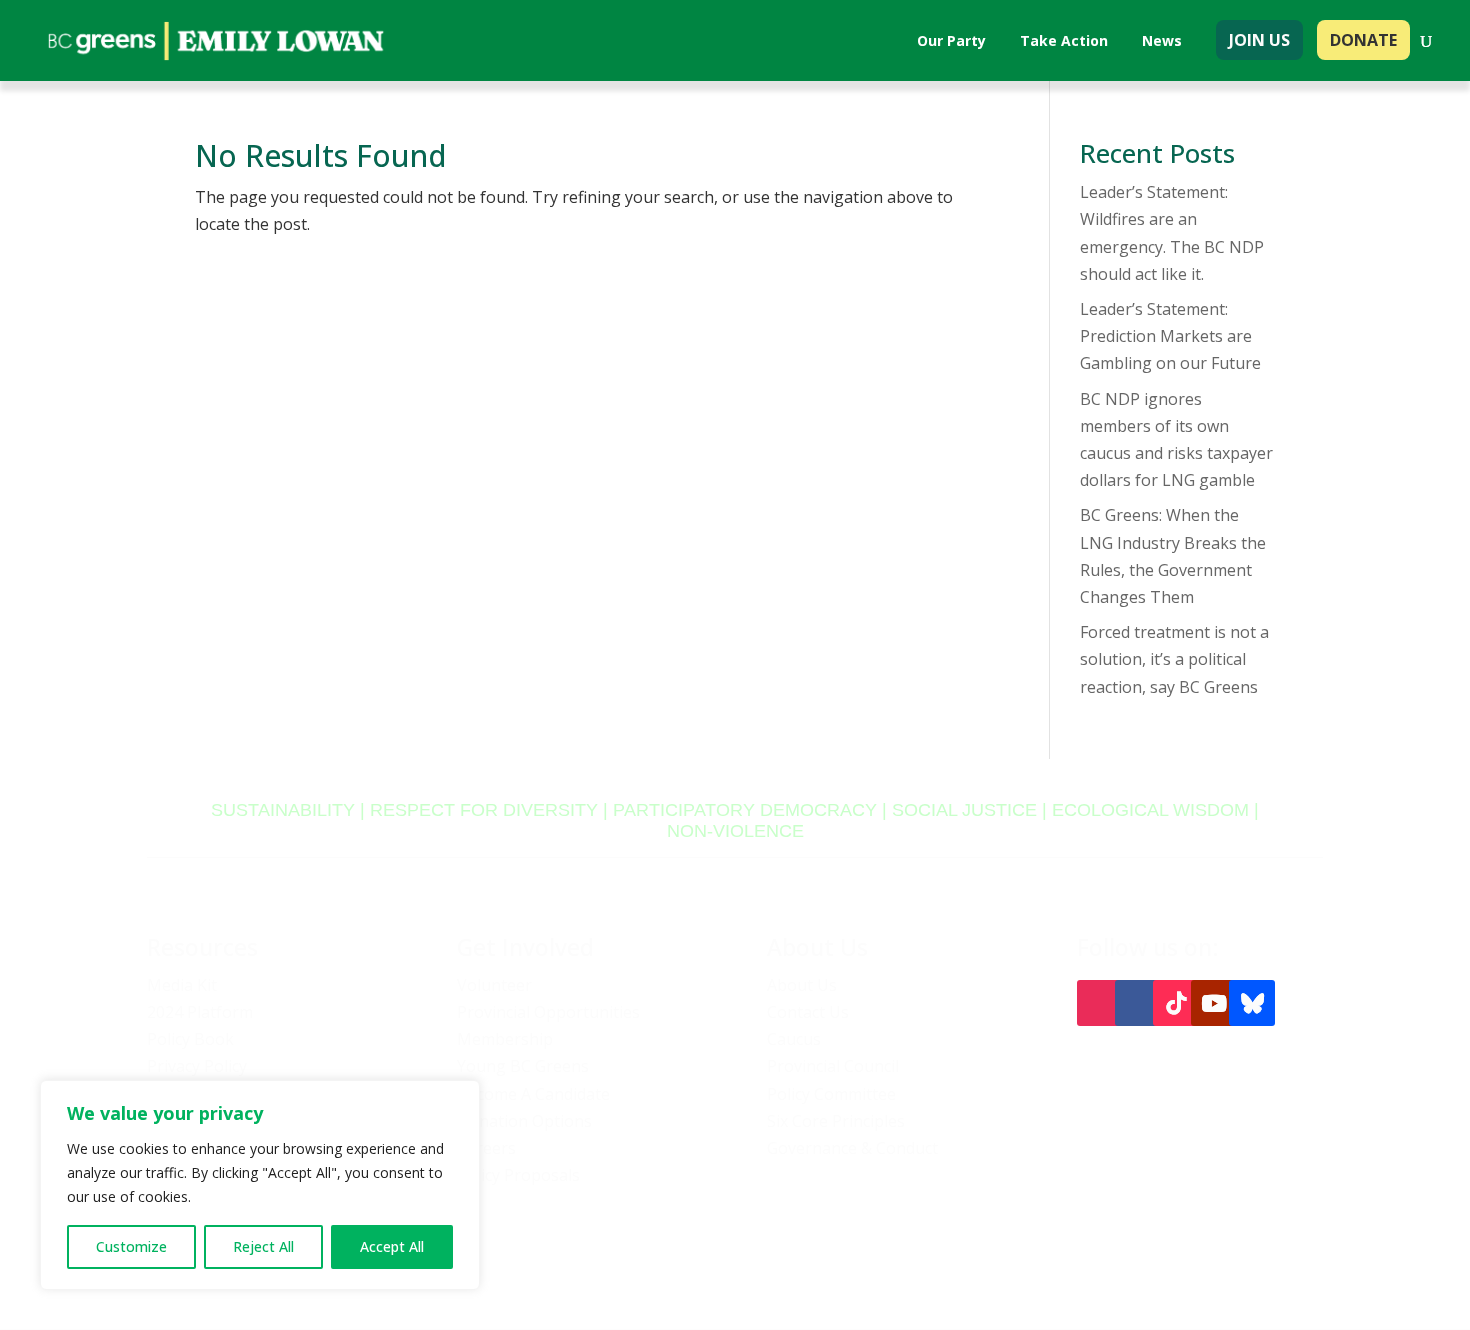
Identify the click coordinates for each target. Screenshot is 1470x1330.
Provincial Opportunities (548, 1012)
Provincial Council (833, 1066)
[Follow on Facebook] (1138, 1003)
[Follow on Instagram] (1100, 1003)
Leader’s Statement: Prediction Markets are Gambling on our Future (1170, 336)
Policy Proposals (518, 1175)
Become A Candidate (533, 1094)
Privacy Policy (197, 1066)
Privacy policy (1018, 1255)
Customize (131, 1246)
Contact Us (808, 1012)
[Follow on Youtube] (1214, 1003)
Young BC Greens (523, 1066)
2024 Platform (200, 1012)
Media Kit (182, 985)
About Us (802, 985)
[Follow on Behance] (1252, 1003)
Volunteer (494, 985)
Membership (505, 1039)
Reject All (263, 1246)
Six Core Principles (836, 1121)
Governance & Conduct (852, 1148)
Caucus (794, 1039)
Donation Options (524, 1121)
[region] (260, 1185)
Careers (486, 1148)
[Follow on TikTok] (1176, 1003)
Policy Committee (831, 1094)
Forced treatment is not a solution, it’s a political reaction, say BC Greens (1174, 659)
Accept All (392, 1246)
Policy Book (190, 1039)
